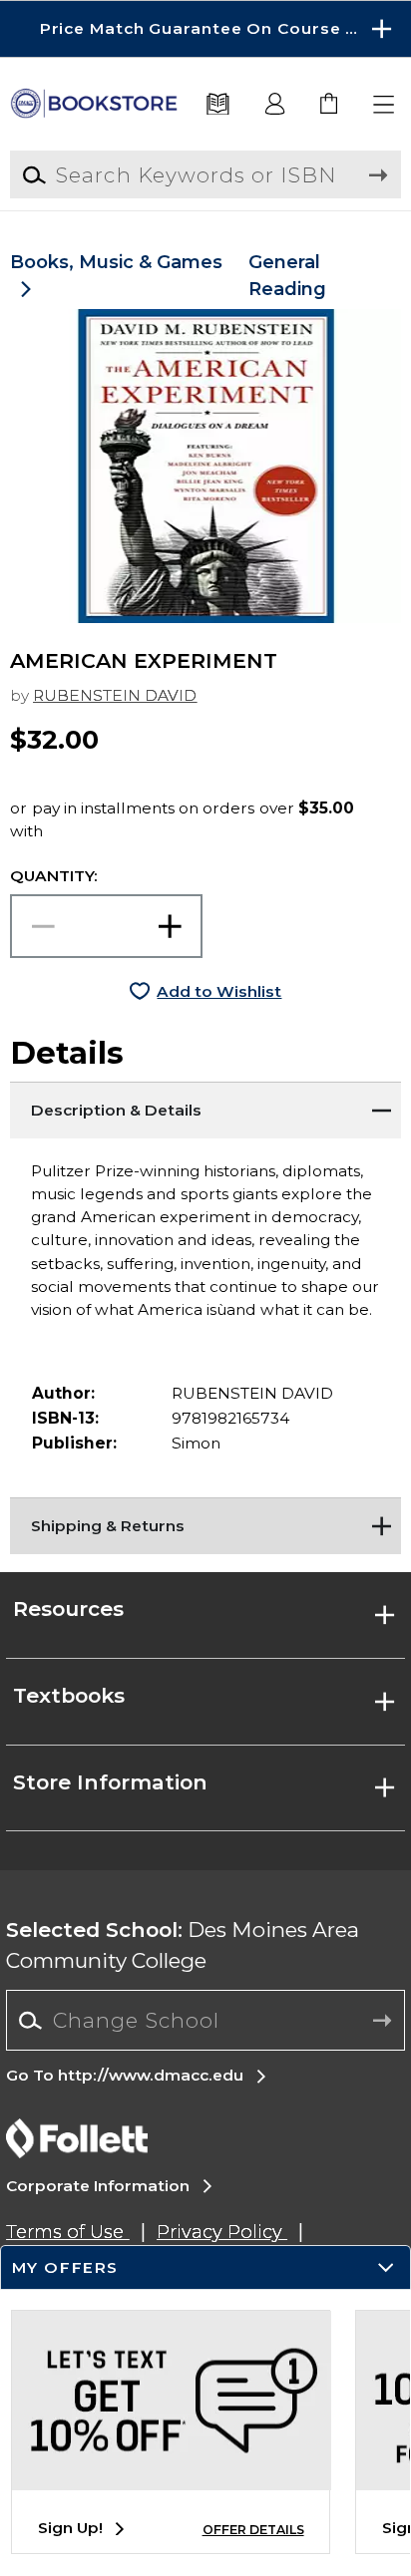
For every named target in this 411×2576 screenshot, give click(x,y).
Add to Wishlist (219, 991)
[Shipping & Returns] (205, 1522)
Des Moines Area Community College (183, 1945)
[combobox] (205, 2021)
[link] (330, 105)
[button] (205, 29)
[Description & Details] (205, 1107)
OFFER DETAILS (253, 2530)
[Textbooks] (218, 105)
